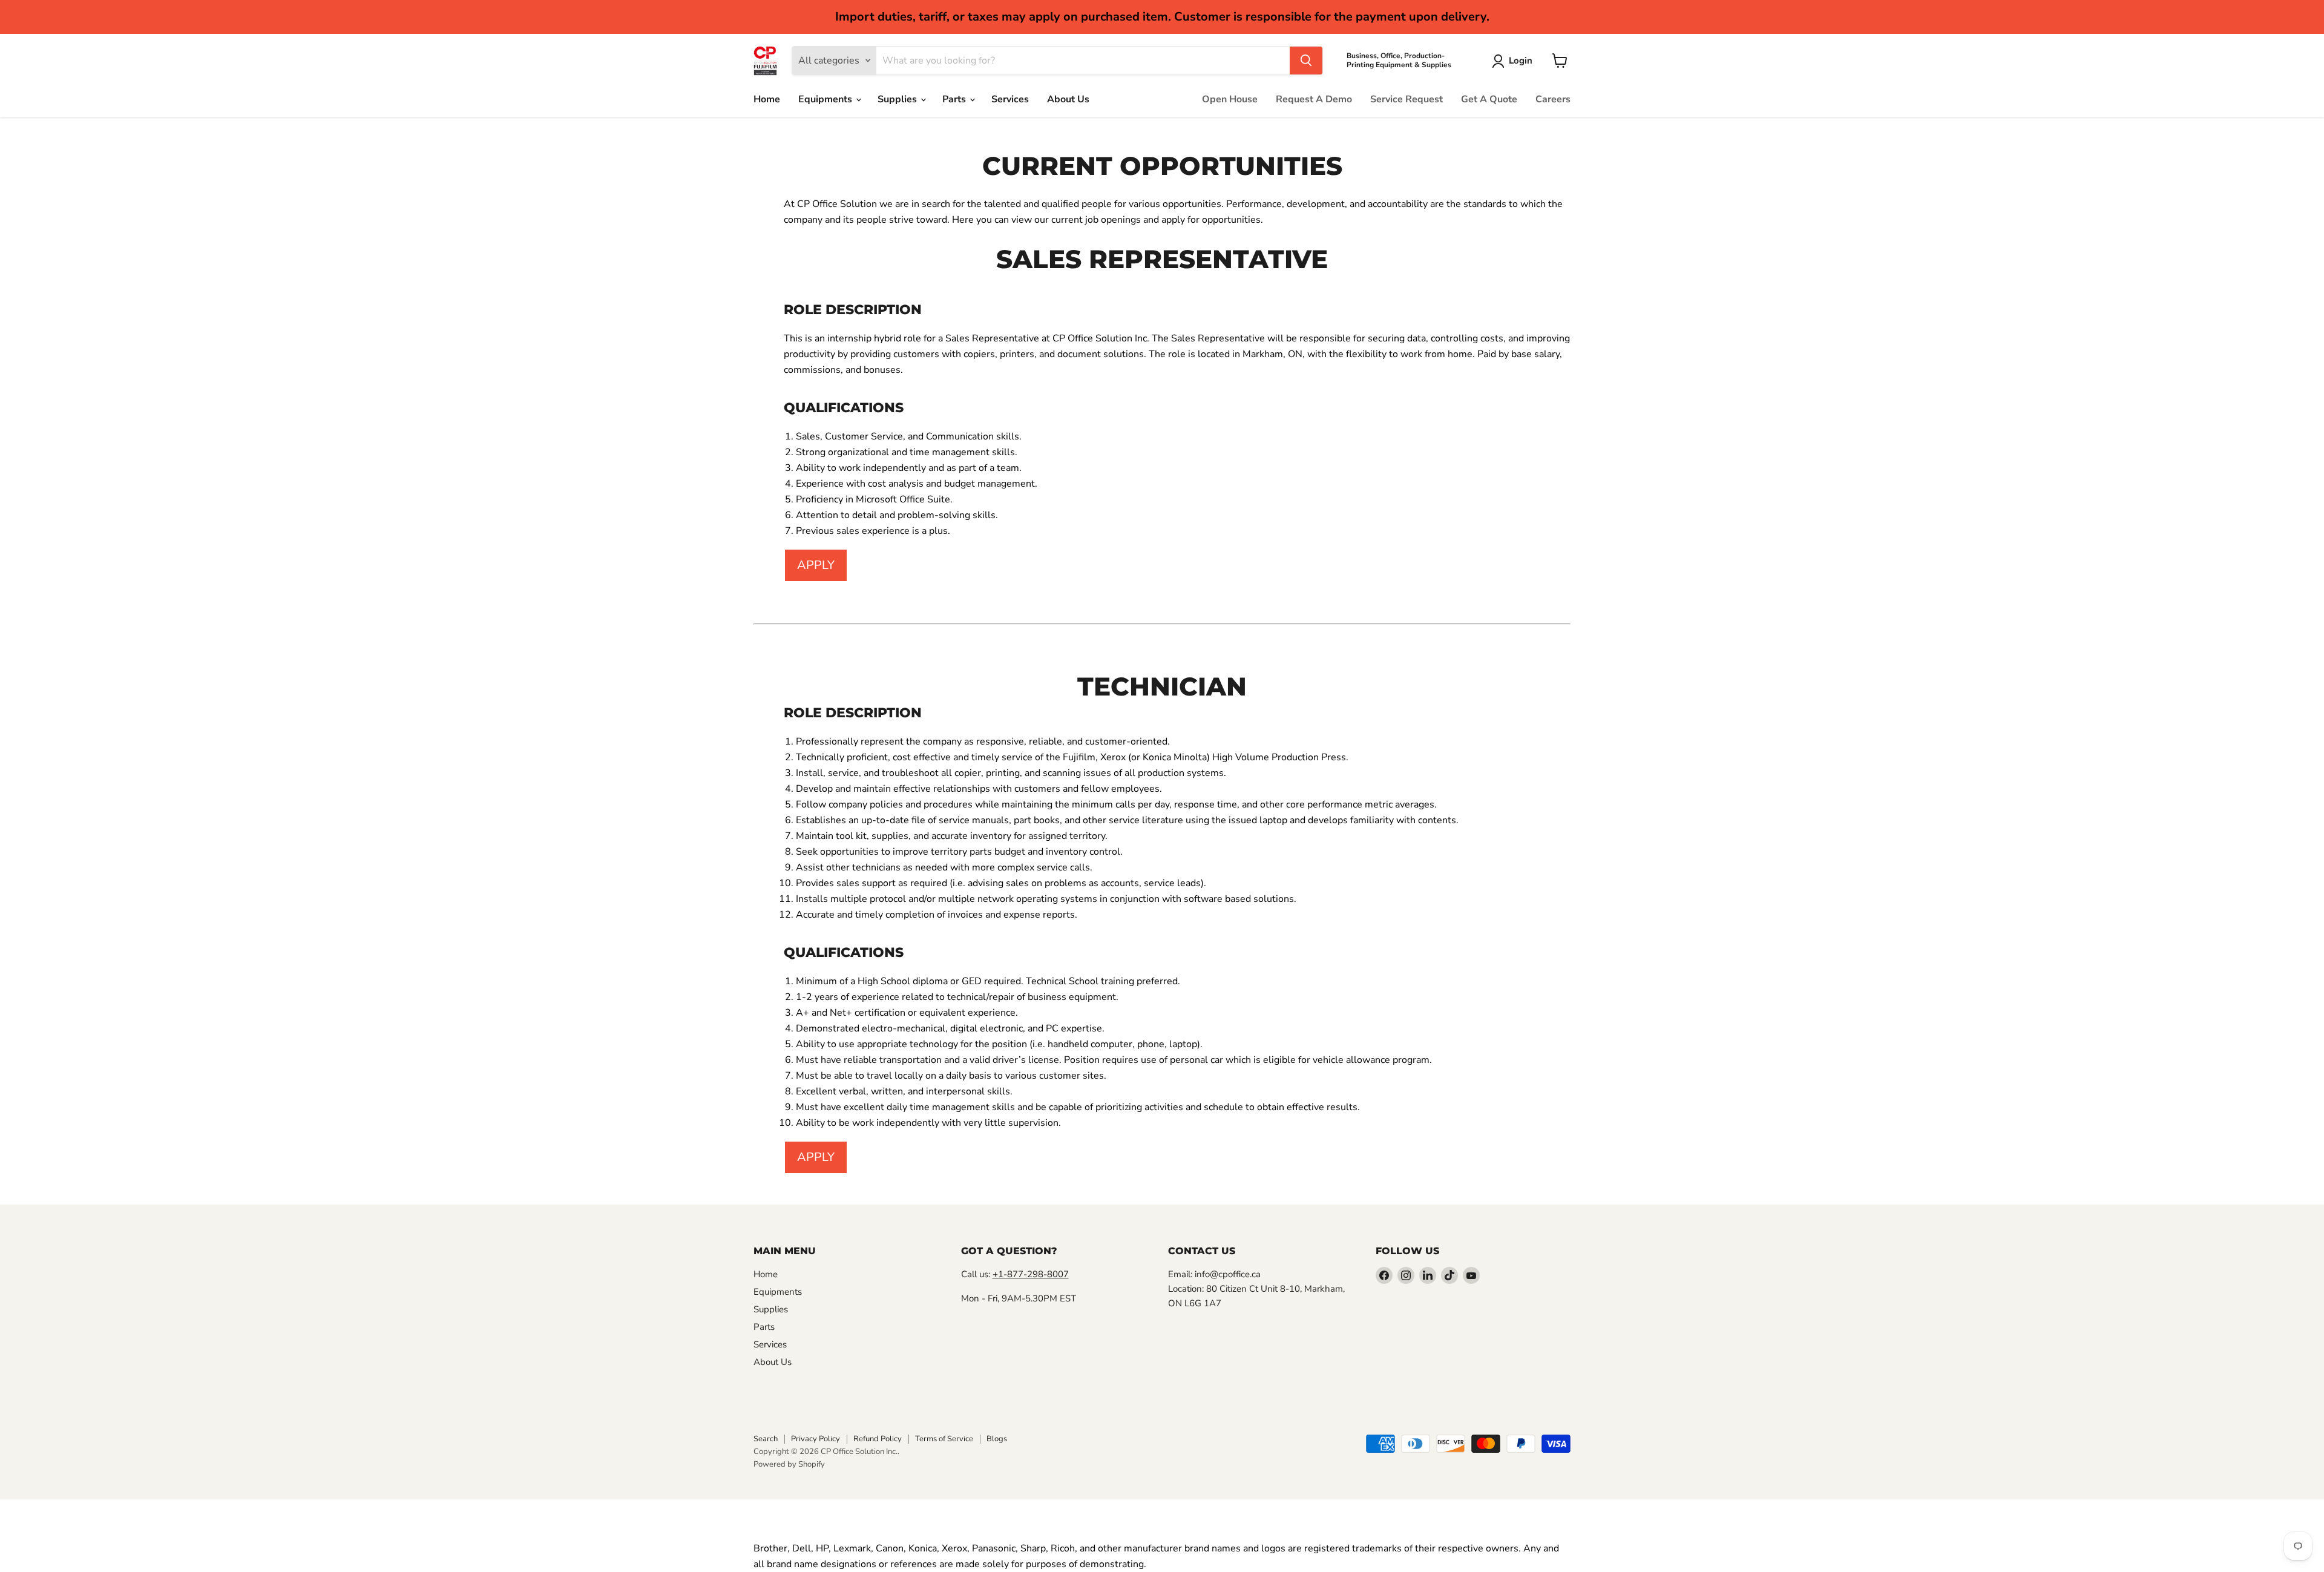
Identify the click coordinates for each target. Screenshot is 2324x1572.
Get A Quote (1489, 99)
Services (1010, 99)
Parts (955, 99)
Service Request (1407, 99)
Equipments (826, 99)
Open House (1230, 99)
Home (767, 99)
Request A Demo (1314, 99)
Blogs (997, 1439)
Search (766, 1439)
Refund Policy (878, 1439)
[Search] (1306, 61)
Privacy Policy (816, 1439)
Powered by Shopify (789, 1464)
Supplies (898, 99)
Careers (1553, 99)
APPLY (816, 565)
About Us (1068, 99)
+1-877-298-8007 (1031, 1274)
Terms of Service (944, 1439)
